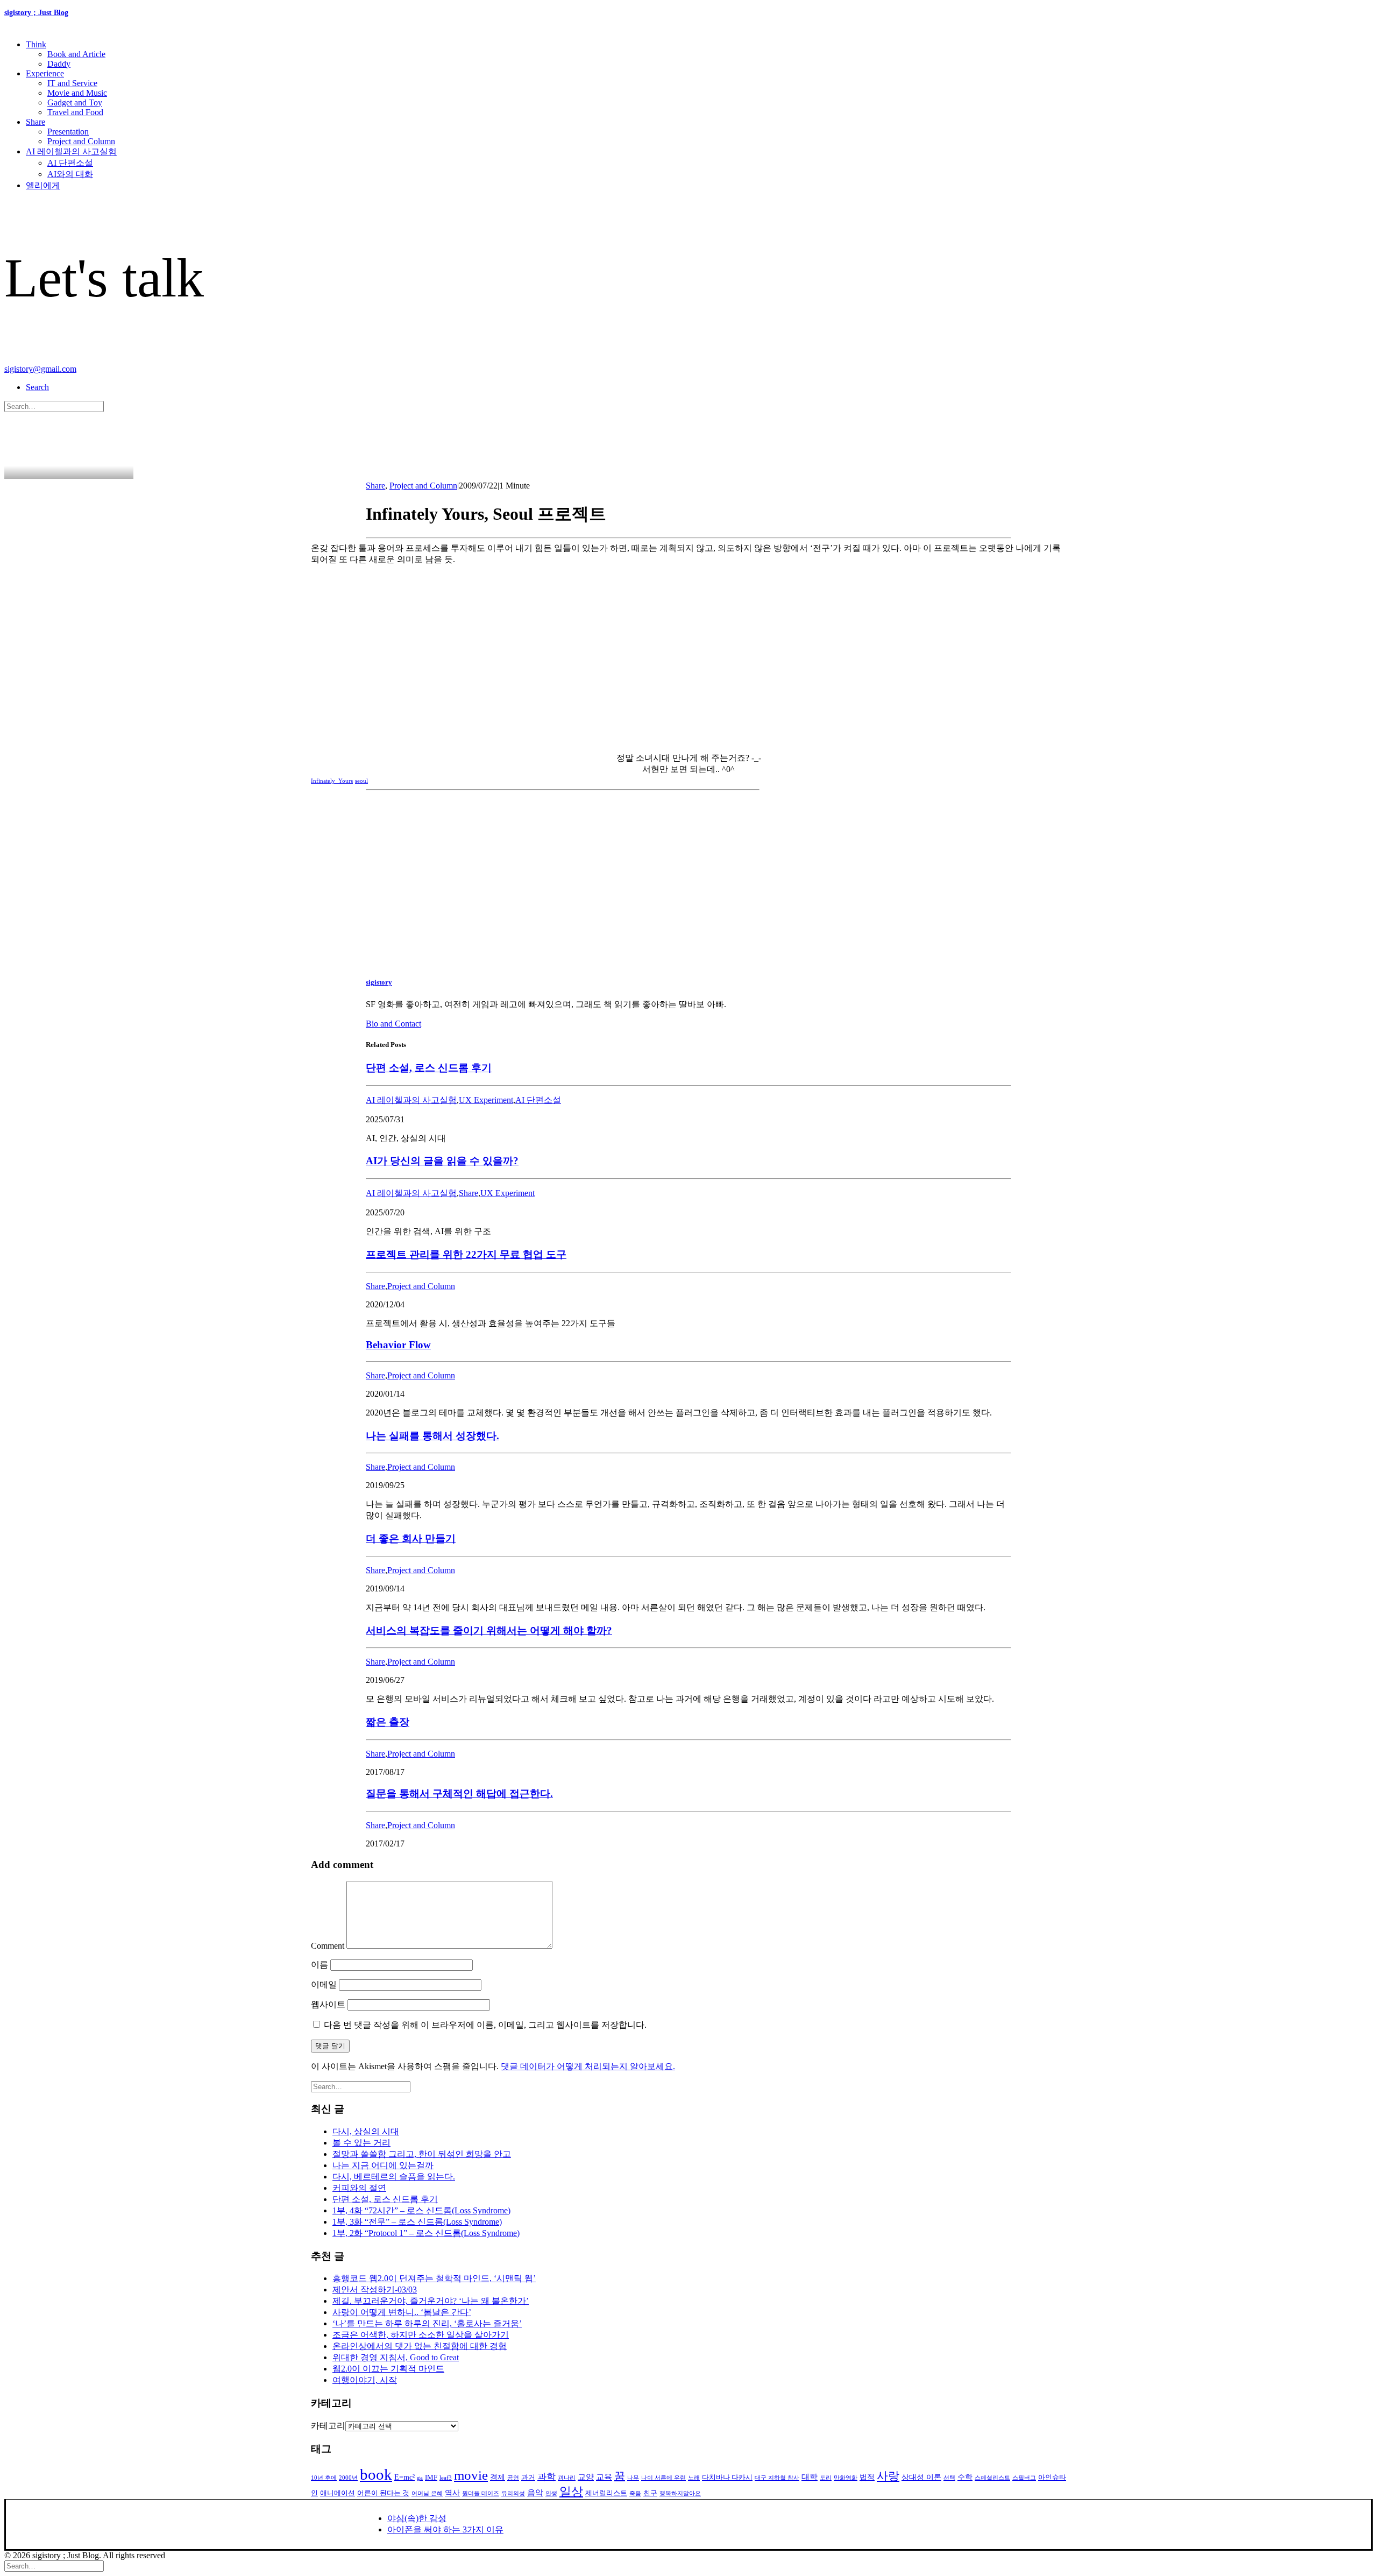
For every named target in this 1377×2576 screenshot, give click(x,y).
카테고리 (328, 2426)
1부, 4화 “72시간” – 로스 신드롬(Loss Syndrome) (421, 2210)
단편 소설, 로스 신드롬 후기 (429, 1068)
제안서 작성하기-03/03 (375, 2290)
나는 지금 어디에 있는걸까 (383, 2165)
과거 (528, 2478)
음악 (535, 2493)
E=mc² (404, 2477)
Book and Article (76, 54)
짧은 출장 (388, 1722)
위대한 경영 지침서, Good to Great (396, 2357)
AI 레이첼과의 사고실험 (71, 151)
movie (471, 2475)
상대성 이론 (921, 2477)
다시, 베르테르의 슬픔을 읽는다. (394, 2177)
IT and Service (72, 83)
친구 (650, 2493)
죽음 (635, 2493)
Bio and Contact (393, 1024)
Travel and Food (75, 112)
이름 (320, 1965)
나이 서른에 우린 (663, 2478)
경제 (498, 2477)
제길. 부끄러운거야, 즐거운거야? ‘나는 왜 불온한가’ (431, 2301)
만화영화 (846, 2478)
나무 (633, 2478)
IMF (431, 2478)
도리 (826, 2478)
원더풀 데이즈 (481, 2493)
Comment (328, 1946)
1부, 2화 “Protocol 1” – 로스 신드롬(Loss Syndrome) (426, 2233)
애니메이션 (338, 2493)
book (376, 2474)
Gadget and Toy (75, 102)
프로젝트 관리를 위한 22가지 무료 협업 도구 (466, 1254)
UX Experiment (486, 1100)
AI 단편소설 (70, 163)
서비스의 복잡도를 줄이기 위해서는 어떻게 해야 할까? (489, 1630)
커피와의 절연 (359, 2188)
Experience (45, 73)
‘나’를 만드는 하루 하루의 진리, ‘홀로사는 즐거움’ (427, 2323)
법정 (867, 2477)
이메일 (324, 1984)
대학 (810, 2477)
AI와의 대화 (70, 174)
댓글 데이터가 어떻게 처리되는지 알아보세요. (588, 2066)
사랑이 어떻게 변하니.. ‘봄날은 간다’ (402, 2312)
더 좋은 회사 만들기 (411, 1538)
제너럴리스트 (606, 2493)
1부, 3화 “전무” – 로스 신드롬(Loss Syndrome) (417, 2222)
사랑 (888, 2476)
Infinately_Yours (332, 781)
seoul (361, 781)
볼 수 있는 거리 (361, 2143)
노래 (694, 2478)
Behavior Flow (398, 1345)
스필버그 (1024, 2478)
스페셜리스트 (992, 2478)
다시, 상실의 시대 (366, 2131)
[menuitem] (699, 54)
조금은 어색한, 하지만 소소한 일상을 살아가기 (421, 2335)
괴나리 (567, 2478)
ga (420, 2478)
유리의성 (513, 2493)
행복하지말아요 (680, 2493)
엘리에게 (43, 185)
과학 (546, 2477)
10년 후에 (324, 2478)
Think (36, 44)
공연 (513, 2478)
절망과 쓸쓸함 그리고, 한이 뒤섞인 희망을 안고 (422, 2154)
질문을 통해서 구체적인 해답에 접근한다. (459, 1793)
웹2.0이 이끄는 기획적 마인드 (388, 2369)
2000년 (348, 2478)
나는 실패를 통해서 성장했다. (432, 1436)
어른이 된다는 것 (383, 2493)
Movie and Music (77, 93)
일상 (571, 2492)
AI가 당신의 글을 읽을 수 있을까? (442, 1161)
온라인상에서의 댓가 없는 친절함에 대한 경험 (420, 2346)
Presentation (68, 132)
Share (36, 122)
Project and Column (81, 141)
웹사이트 (328, 2004)
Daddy (59, 64)
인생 (551, 2493)
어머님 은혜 (427, 2493)
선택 (949, 2478)
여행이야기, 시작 (365, 2380)
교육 (604, 2477)
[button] (37, 387)
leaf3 (446, 2478)
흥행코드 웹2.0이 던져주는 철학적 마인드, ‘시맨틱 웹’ (434, 2278)
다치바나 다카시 (727, 2478)
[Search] (54, 406)
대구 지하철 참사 (777, 2478)
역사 (452, 2493)
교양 (586, 2477)
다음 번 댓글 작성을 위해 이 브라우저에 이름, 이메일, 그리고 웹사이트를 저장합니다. (485, 2025)
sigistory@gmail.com (40, 369)
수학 (965, 2477)
